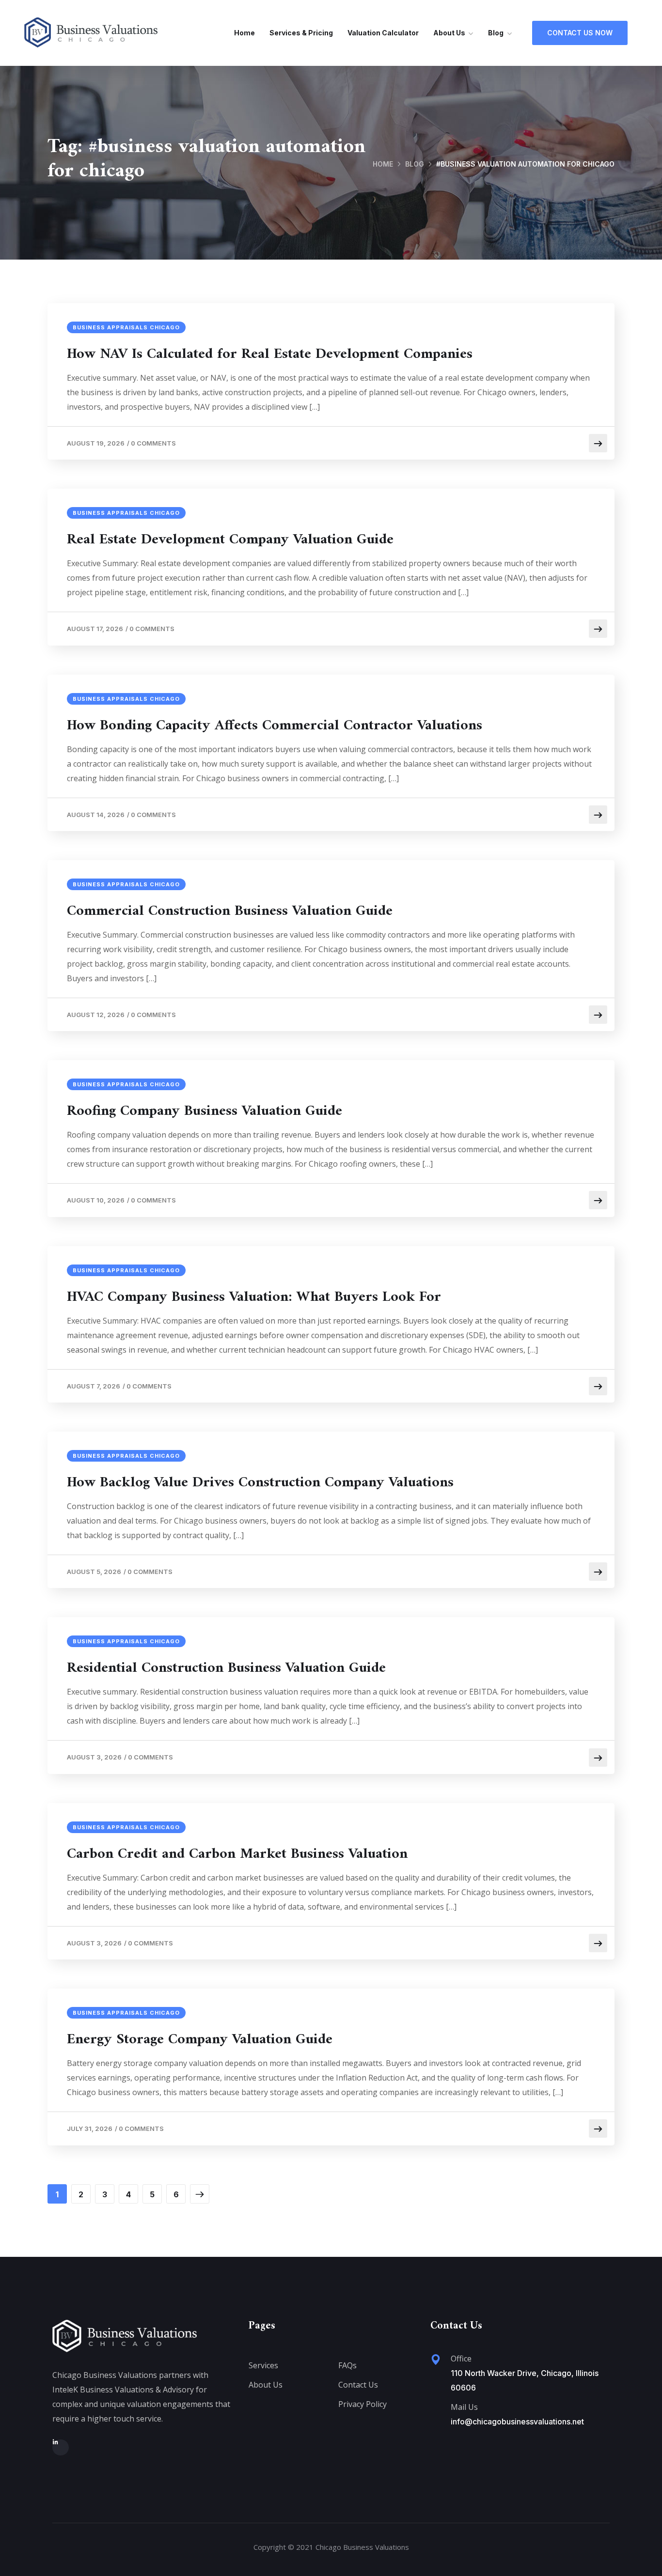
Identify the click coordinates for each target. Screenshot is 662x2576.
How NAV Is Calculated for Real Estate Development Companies (270, 355)
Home (244, 33)
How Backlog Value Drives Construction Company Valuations (260, 1483)
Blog (496, 33)
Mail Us (464, 2407)
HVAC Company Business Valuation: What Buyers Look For (254, 1297)
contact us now (580, 33)
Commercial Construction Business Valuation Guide (230, 911)
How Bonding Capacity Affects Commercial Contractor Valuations (275, 726)
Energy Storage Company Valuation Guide (200, 2040)
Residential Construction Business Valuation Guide (226, 1668)
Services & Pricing (301, 33)
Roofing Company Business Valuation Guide (205, 1111)
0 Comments (153, 443)
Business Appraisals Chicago (126, 327)
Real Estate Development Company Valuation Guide (230, 540)
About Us (449, 33)
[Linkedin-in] (61, 2448)
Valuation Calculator (383, 33)
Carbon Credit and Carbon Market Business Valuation (237, 1854)
